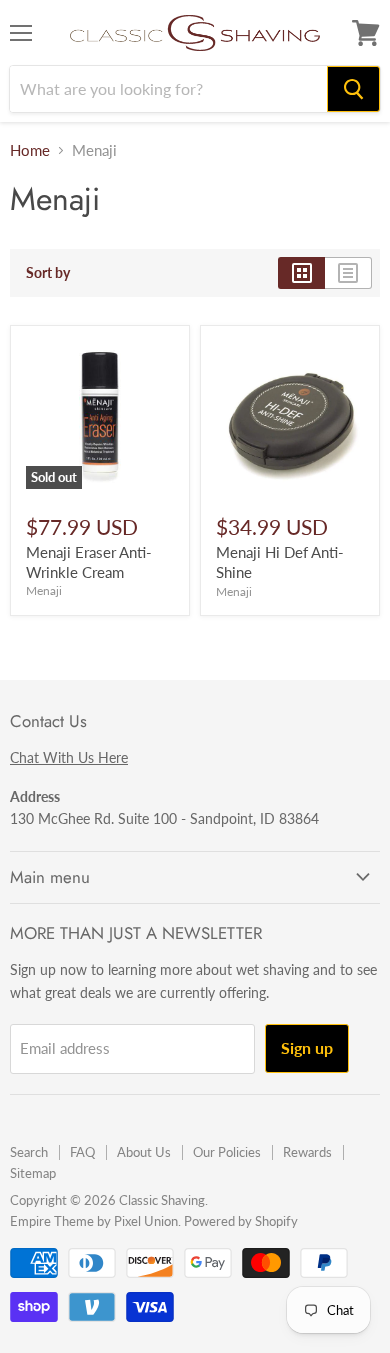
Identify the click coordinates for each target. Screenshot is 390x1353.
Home (30, 150)
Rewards (307, 1152)
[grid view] (301, 273)
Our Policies (227, 1152)
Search (29, 1152)
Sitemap (33, 1173)
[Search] (353, 89)
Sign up (307, 1047)
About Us (144, 1152)
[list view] (348, 273)
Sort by (48, 273)
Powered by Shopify (241, 1221)
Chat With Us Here (69, 757)
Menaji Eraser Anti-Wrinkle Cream (89, 562)
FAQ (82, 1152)
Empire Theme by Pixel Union (94, 1221)
